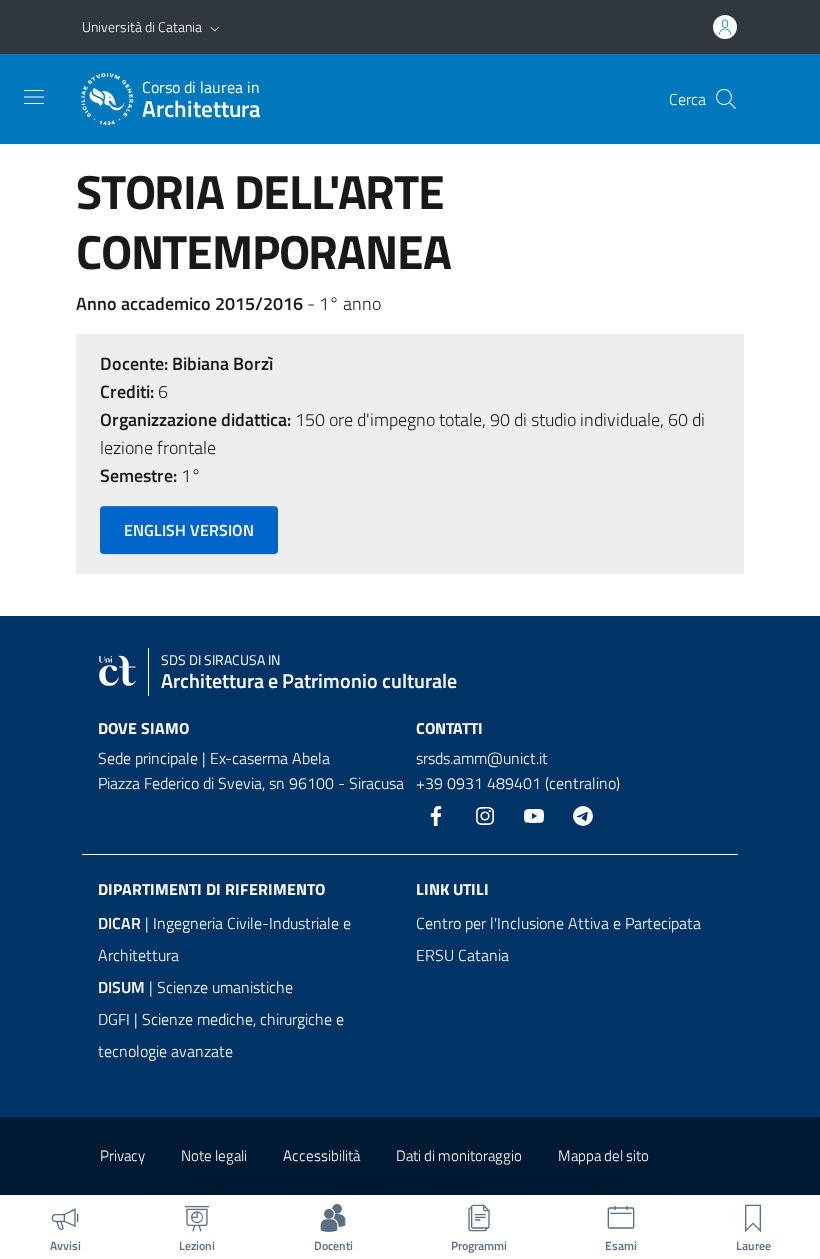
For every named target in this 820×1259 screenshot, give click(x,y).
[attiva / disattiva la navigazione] (34, 97)
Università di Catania (142, 26)
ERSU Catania (462, 955)
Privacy (122, 1155)
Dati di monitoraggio (459, 1155)
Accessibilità (321, 1155)
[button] (215, 27)
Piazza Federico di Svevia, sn (191, 783)
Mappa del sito (603, 1155)
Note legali (214, 1155)
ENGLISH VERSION (189, 530)
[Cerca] (726, 99)
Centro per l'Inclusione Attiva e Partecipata (558, 923)
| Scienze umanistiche (195, 987)
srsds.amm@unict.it (482, 758)
